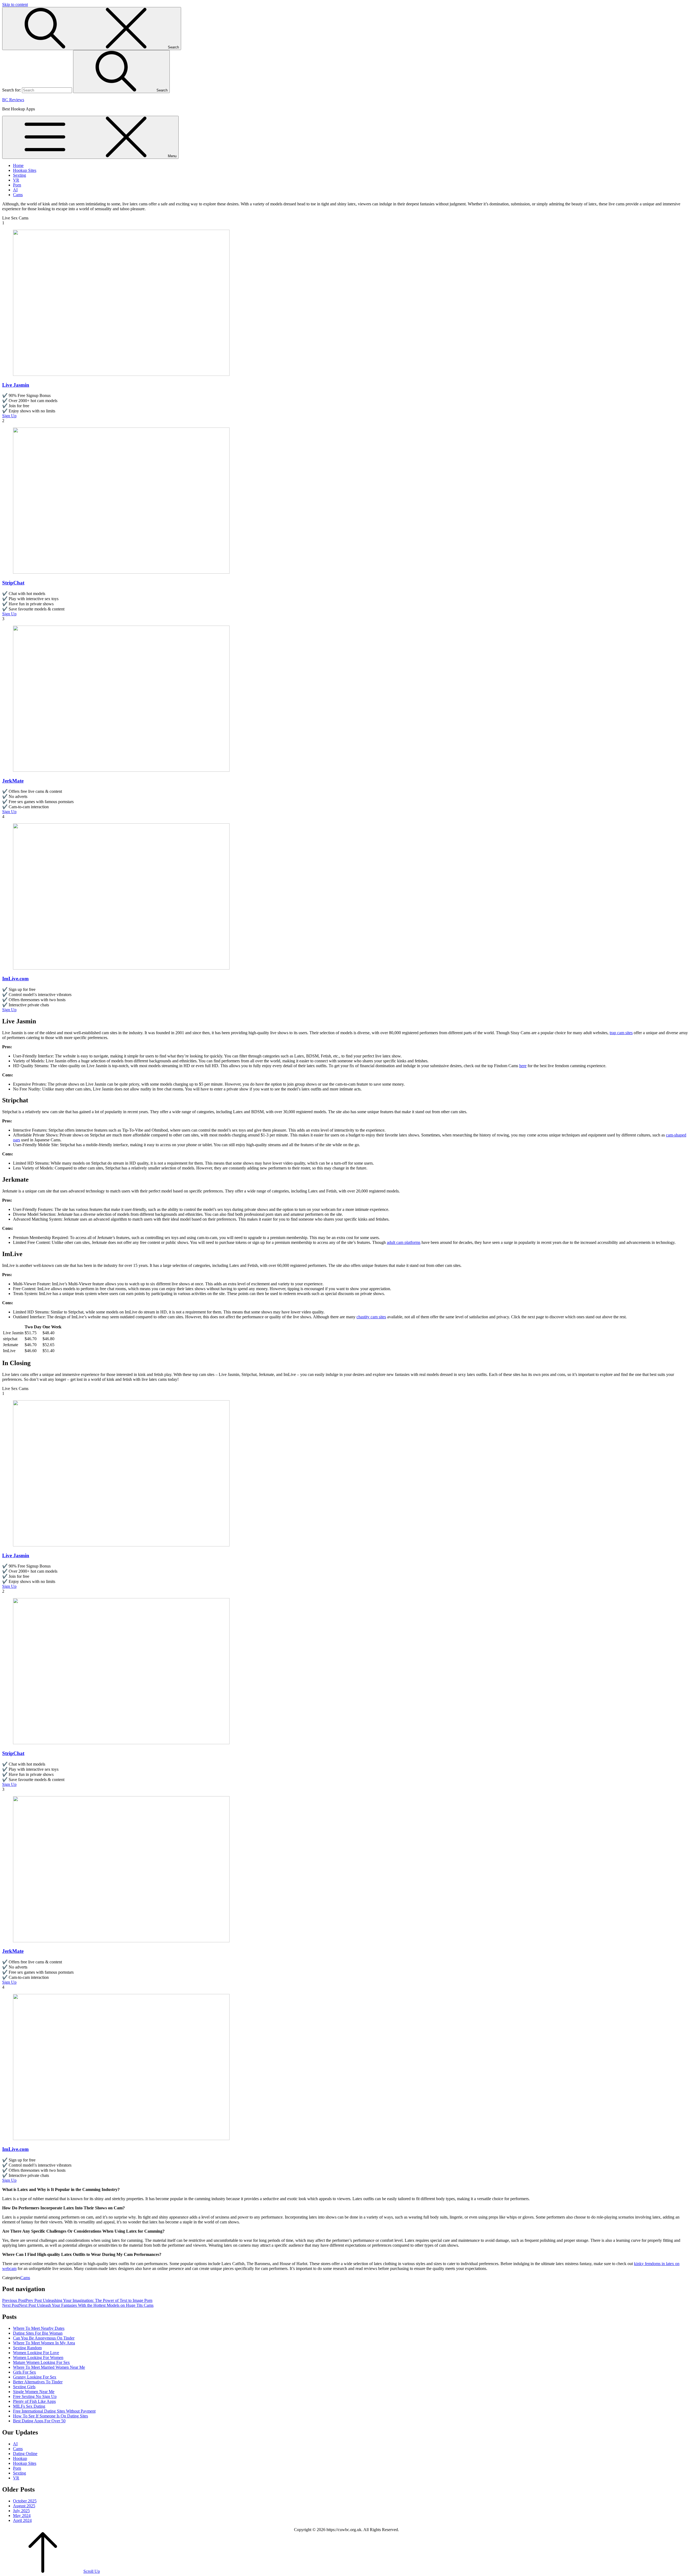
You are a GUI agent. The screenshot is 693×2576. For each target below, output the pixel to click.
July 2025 (21, 2511)
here (523, 1066)
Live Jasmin (16, 385)
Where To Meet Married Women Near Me (49, 2367)
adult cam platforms (404, 1242)
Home (18, 165)
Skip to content (15, 4)
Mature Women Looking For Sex (41, 2362)
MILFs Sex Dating (29, 2406)
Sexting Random (27, 2348)
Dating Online (25, 2454)
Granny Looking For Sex (35, 2377)
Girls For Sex (24, 2372)
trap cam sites (621, 1033)
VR (16, 180)
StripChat (13, 583)
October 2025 (25, 2501)
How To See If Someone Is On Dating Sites (50, 2416)
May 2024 (22, 2516)
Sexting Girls (24, 2387)
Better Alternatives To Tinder (38, 2382)
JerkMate (13, 781)
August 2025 (24, 2506)
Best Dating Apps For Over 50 (39, 2421)
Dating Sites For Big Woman (38, 2333)
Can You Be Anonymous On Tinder (44, 2338)
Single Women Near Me (34, 2392)
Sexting (19, 175)
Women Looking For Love (36, 2353)
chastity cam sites (371, 1317)
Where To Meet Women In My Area (44, 2343)
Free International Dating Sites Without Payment (54, 2411)
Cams (18, 195)
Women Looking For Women (38, 2357)
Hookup (20, 2458)
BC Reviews (13, 100)
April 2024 (22, 2520)
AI (15, 190)
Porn (17, 185)
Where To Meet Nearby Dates (39, 2328)
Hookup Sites (25, 170)
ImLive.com (15, 979)
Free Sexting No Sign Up (35, 2396)
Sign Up (9, 416)
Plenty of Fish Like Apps (34, 2401)
